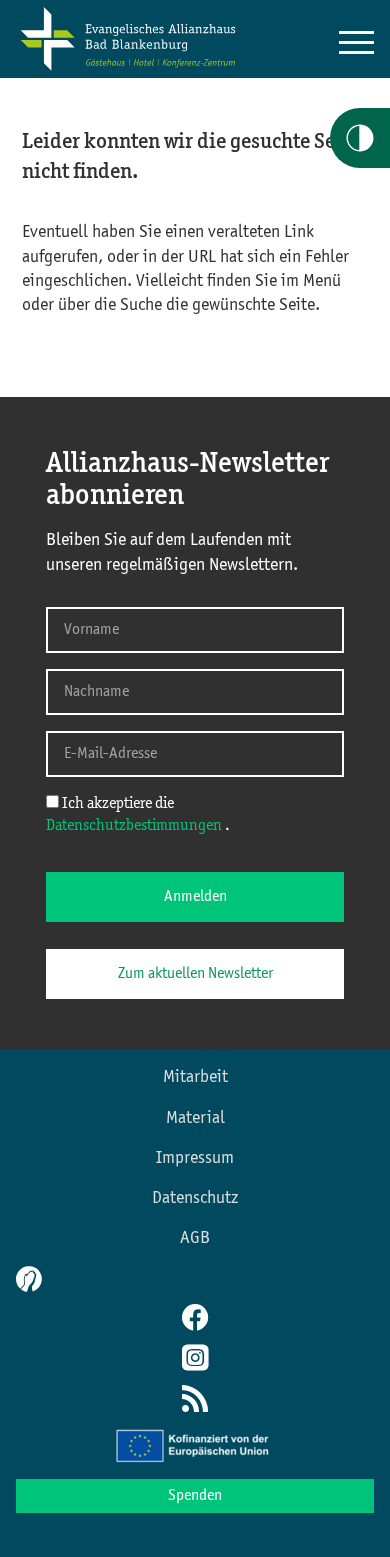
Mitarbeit (195, 1077)
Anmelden (195, 897)
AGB (195, 1238)
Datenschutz (195, 1198)
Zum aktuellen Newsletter (195, 974)
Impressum (195, 1158)
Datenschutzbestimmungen (135, 826)
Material (195, 1118)
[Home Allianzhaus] (128, 67)
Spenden (195, 1496)
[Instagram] (195, 1360)
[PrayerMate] (26, 1279)
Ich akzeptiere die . (138, 815)
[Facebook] (195, 1320)
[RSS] (195, 1401)
